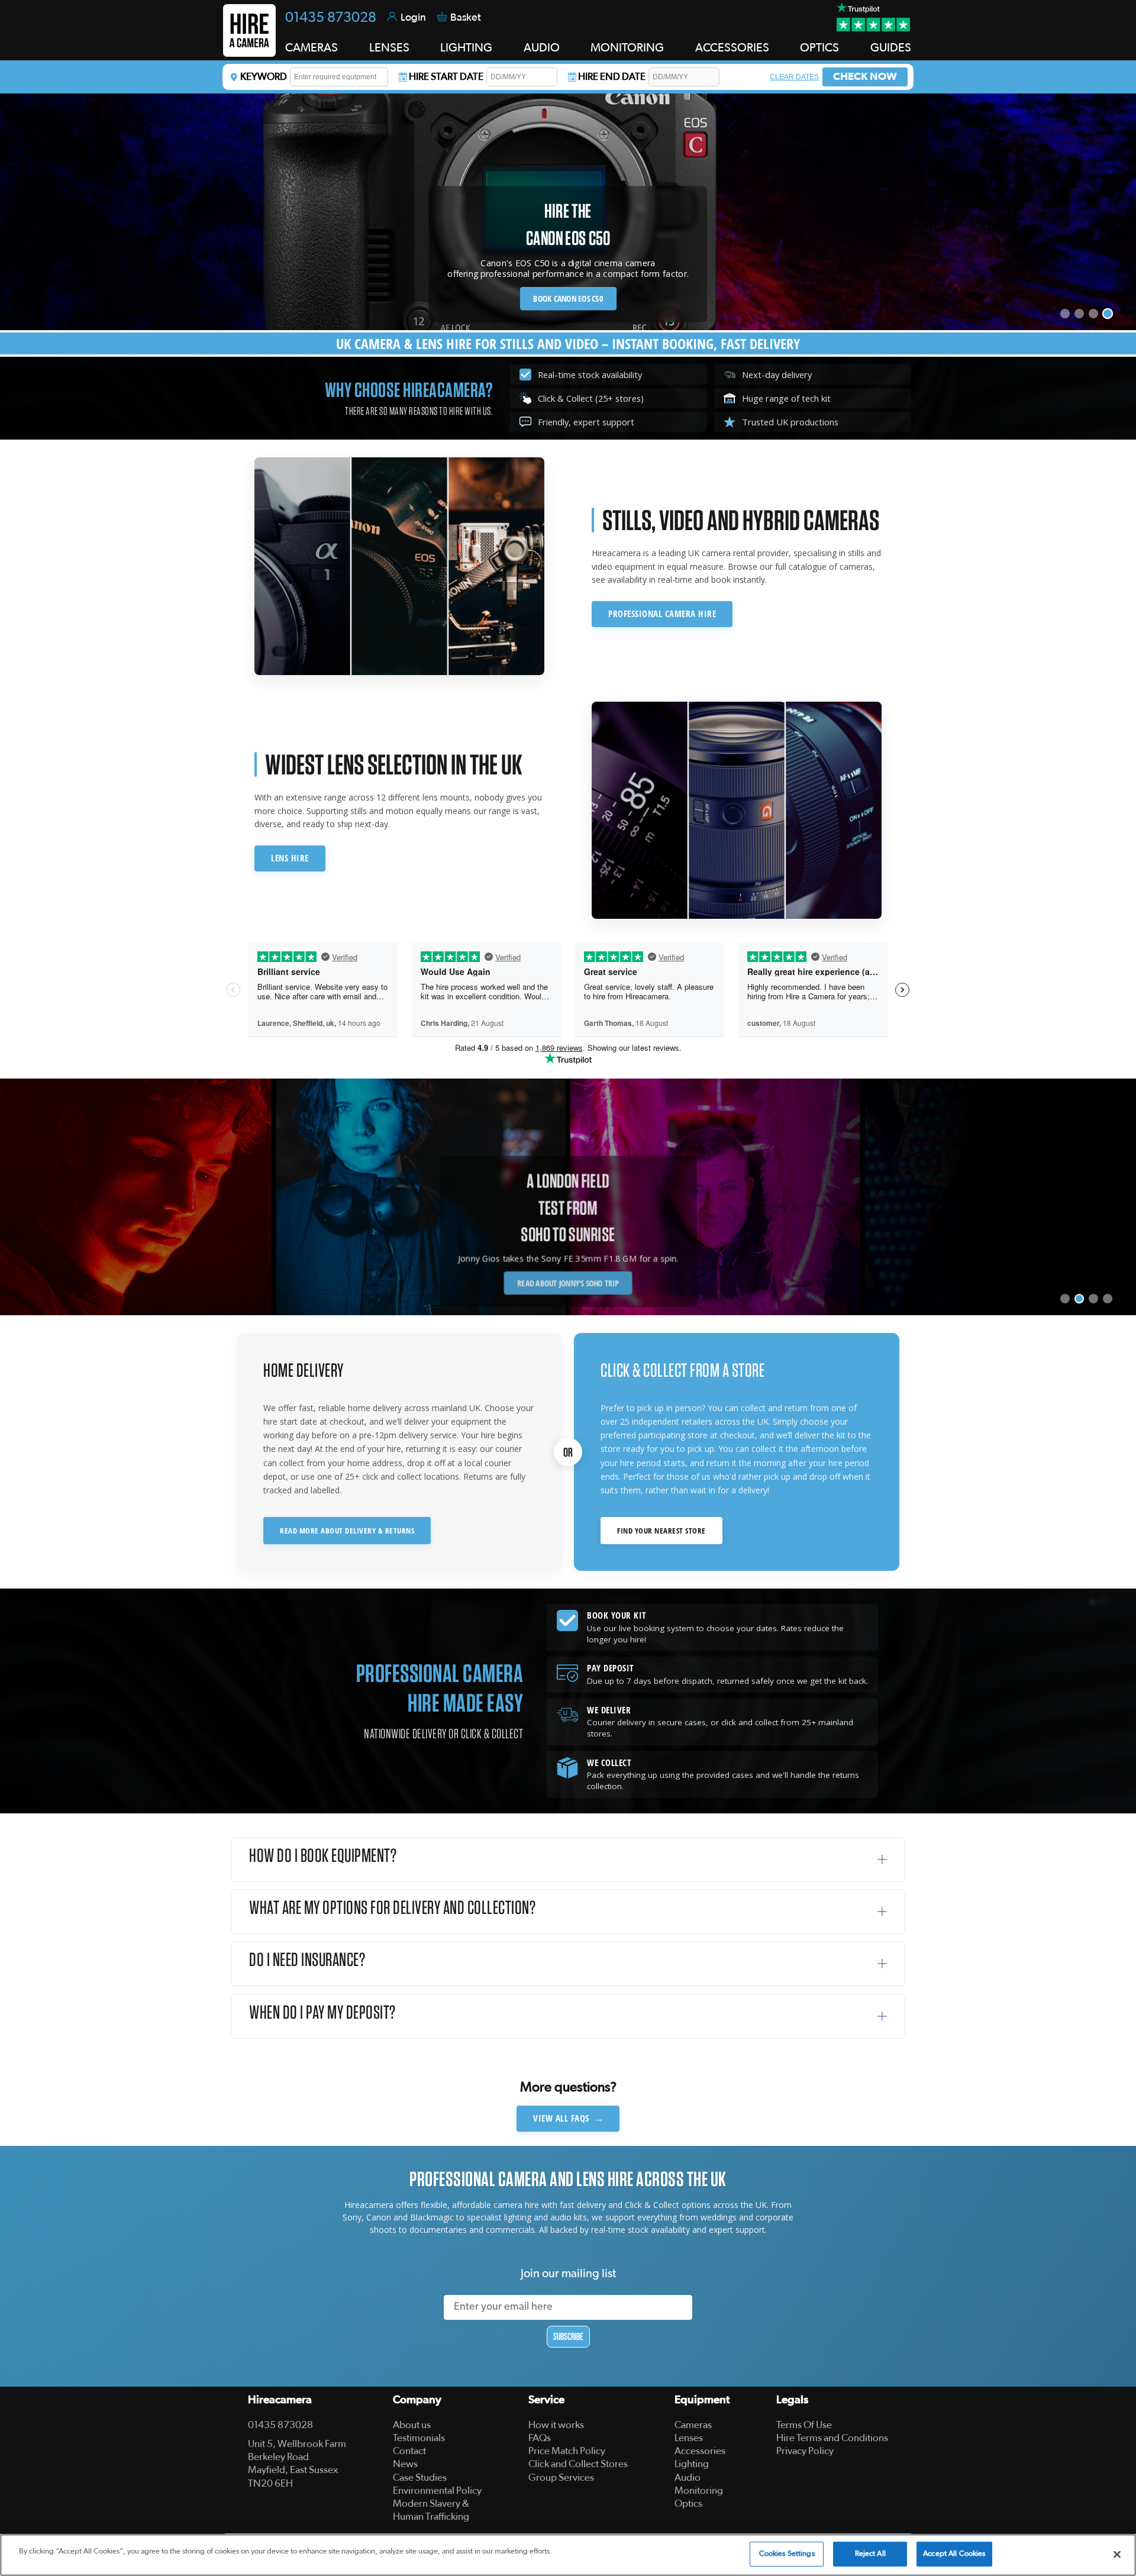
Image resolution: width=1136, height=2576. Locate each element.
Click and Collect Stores (578, 2464)
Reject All (870, 2554)
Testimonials (419, 2438)
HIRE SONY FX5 (568, 298)
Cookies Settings (787, 2554)
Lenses (689, 2438)
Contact (409, 2451)
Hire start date (446, 77)
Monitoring (699, 2491)
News (405, 2464)
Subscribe (568, 2336)
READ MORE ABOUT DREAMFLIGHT (568, 1284)
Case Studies (420, 2477)
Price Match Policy (567, 2451)
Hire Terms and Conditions (832, 2438)
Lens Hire (290, 858)
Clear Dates (794, 77)
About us (412, 2425)
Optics (688, 2504)
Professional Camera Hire (662, 614)
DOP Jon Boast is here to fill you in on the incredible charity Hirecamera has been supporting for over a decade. (568, 1253)
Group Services (561, 2477)
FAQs (540, 2438)
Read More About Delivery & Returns (347, 1531)
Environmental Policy (437, 2491)
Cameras (693, 2425)
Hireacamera (280, 2400)
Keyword (264, 77)
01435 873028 (331, 18)
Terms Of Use (804, 2425)
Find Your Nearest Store (661, 1531)
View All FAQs (569, 2118)
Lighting (692, 2464)
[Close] (1117, 2554)
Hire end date (612, 77)
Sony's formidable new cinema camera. (568, 273)
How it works (556, 2425)
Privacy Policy (805, 2451)
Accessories (700, 2451)
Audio (688, 2477)
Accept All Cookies (954, 2554)
